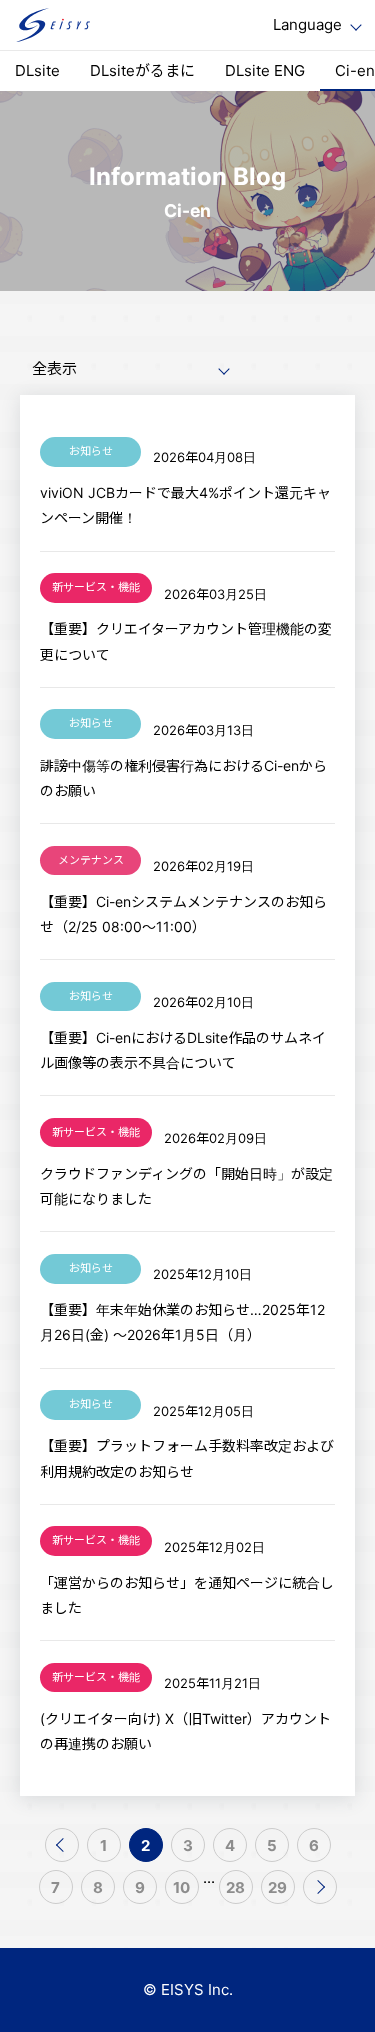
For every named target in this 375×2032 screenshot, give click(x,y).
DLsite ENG (265, 70)
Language (307, 24)
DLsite (37, 70)
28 (235, 1887)
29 (277, 1887)
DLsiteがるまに (142, 70)
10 (181, 1887)
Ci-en (355, 70)
